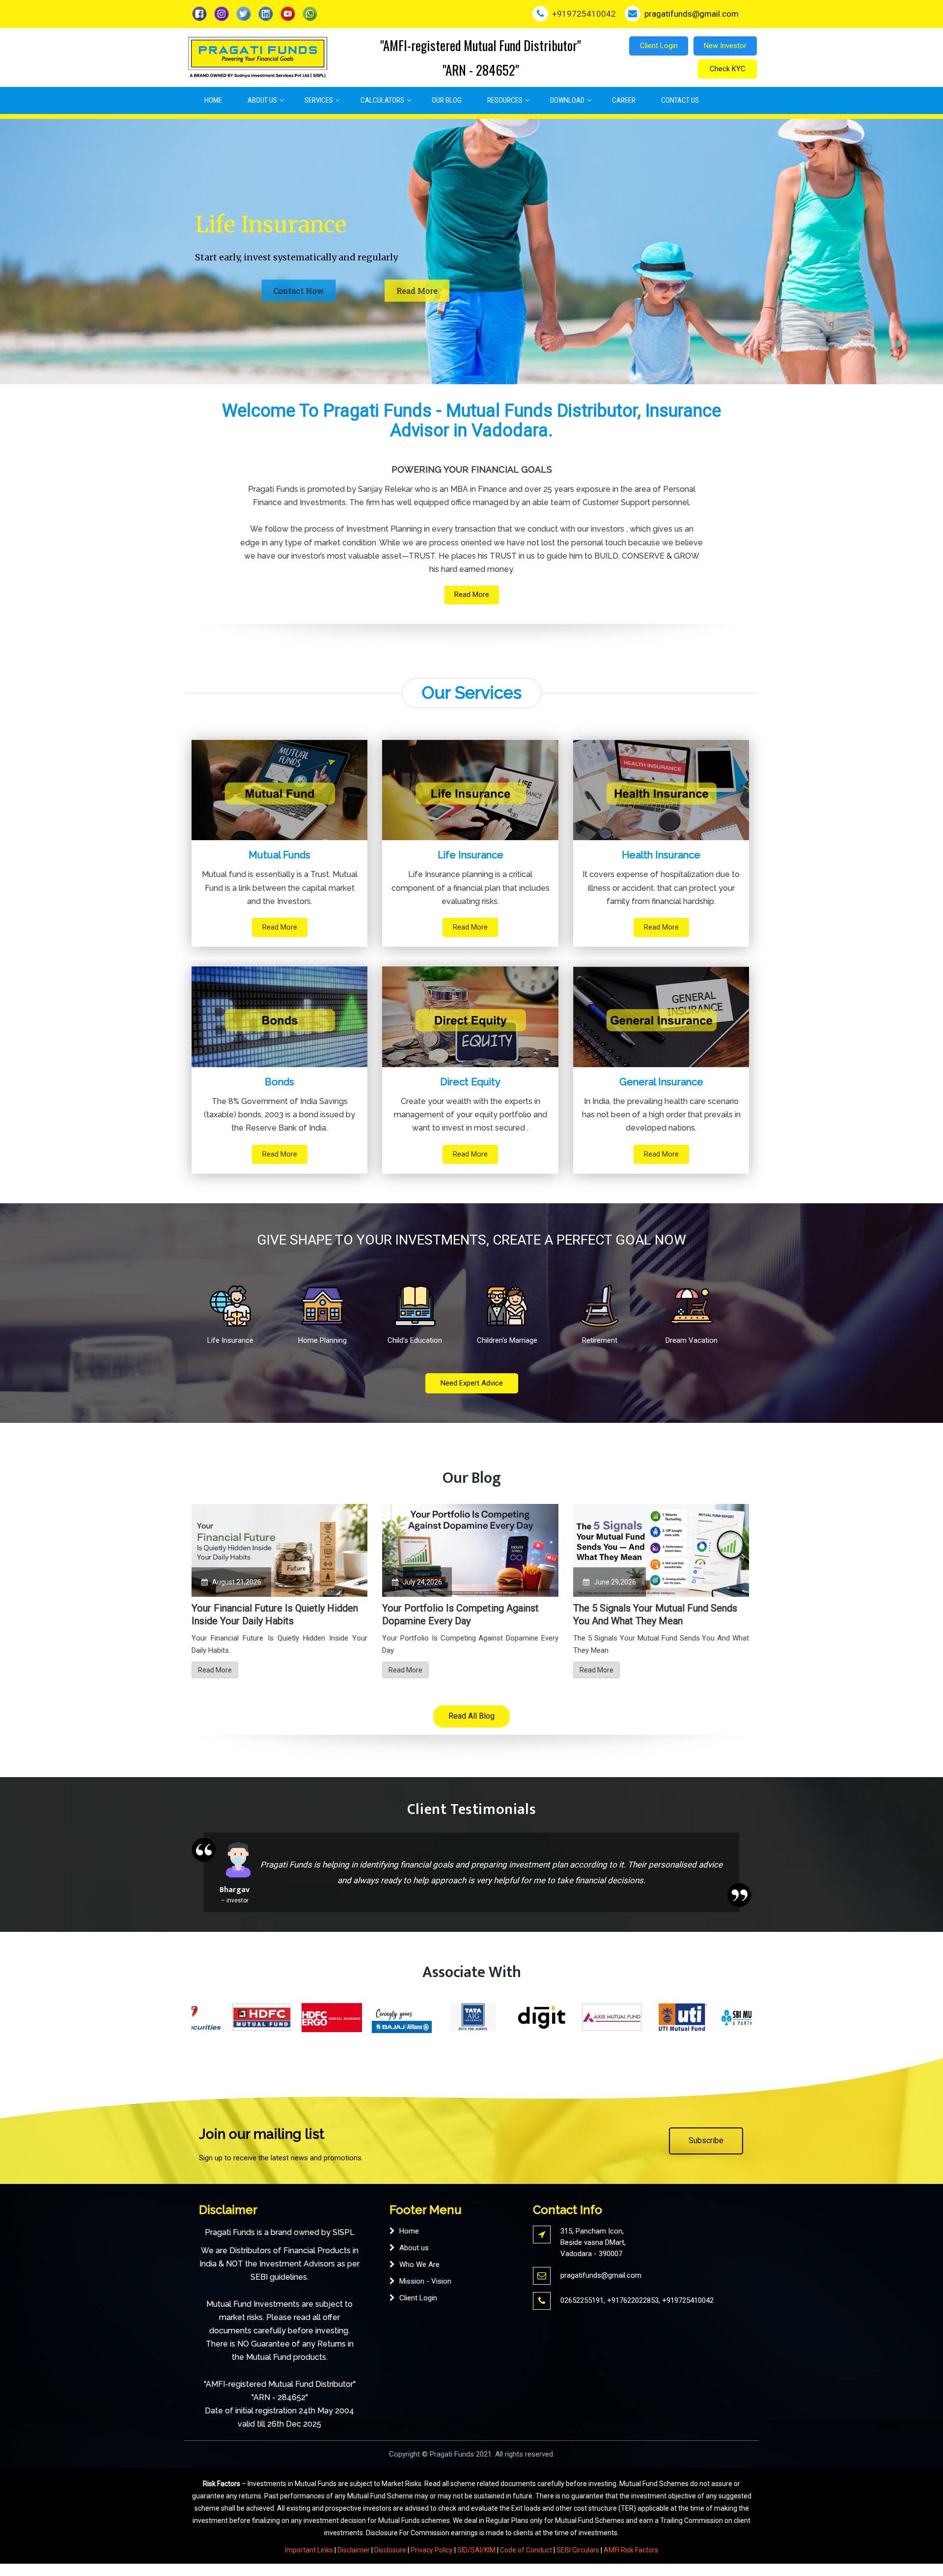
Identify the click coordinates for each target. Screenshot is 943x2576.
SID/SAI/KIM (476, 2550)
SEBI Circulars (578, 2550)
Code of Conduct (526, 2550)
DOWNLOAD (567, 100)
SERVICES (319, 100)
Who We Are (419, 2265)
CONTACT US (680, 100)
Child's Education (415, 1340)
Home (409, 2231)
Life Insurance (230, 1340)
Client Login (659, 46)
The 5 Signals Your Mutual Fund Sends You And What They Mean (655, 1614)
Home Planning (322, 1340)
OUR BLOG (447, 100)
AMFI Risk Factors (631, 2550)
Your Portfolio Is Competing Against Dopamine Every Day (460, 1614)
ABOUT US (262, 100)
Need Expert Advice (472, 1383)
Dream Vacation (692, 1340)
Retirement (600, 1340)
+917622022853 (633, 2300)
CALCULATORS (382, 100)
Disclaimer (354, 2550)
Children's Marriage (507, 1340)
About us (414, 2248)
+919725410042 (688, 2300)
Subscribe (706, 2140)
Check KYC (728, 69)
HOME (213, 100)
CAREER (624, 100)
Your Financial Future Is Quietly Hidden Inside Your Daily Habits (275, 1614)
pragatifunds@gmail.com (601, 2275)
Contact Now (315, 291)
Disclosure (390, 2550)
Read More (231, 291)
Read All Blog (471, 1716)
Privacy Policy (432, 2550)
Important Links (309, 2550)
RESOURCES (505, 100)
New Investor (725, 46)
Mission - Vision (425, 2281)
